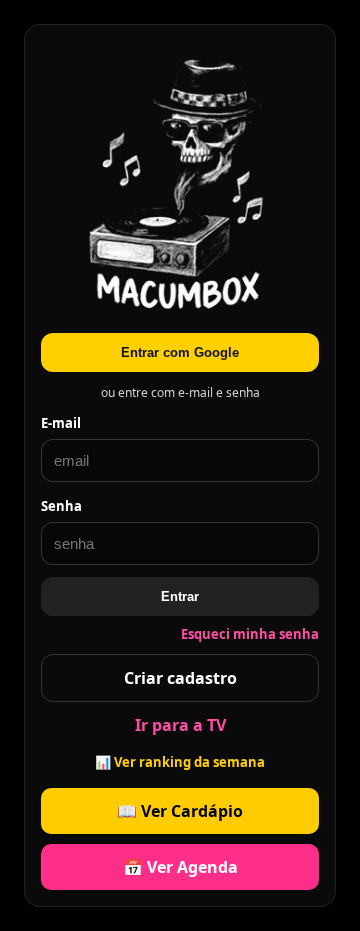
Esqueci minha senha (250, 634)
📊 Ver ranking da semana (180, 762)
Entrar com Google (180, 352)
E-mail (61, 423)
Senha (61, 506)
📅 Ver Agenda (180, 867)
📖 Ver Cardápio (180, 811)
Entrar (180, 596)
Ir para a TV (180, 725)
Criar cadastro (180, 678)
